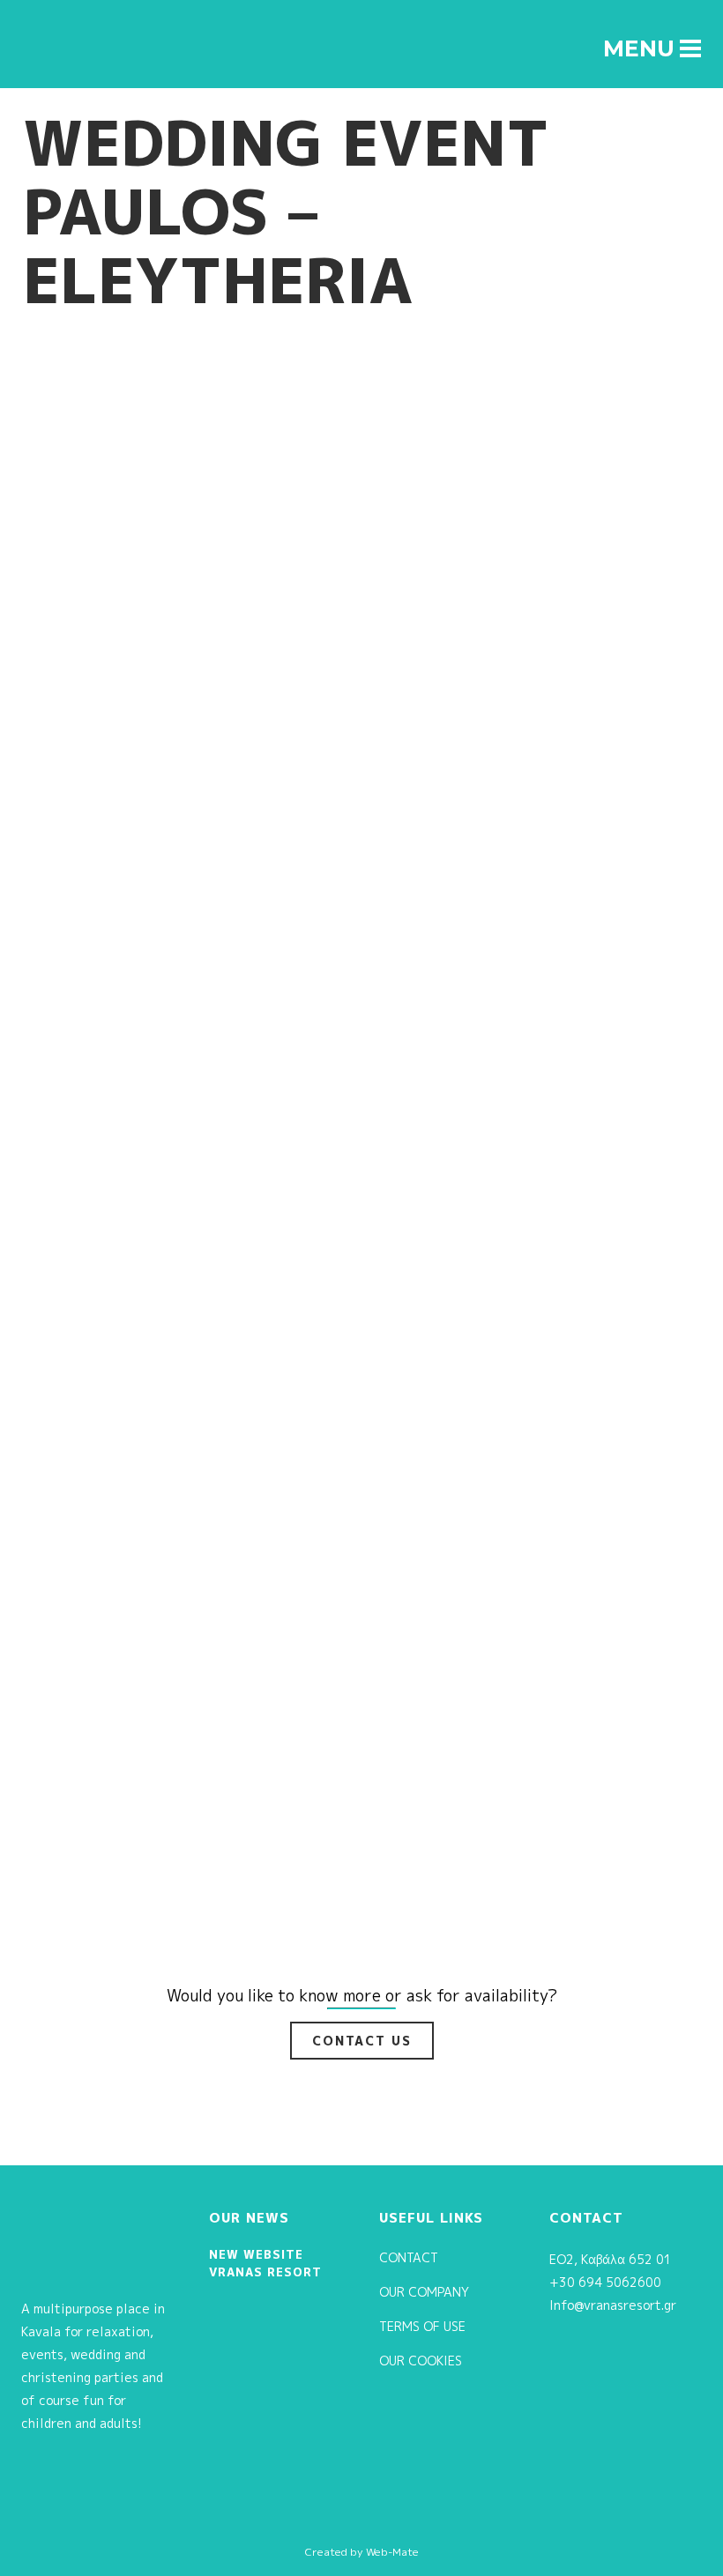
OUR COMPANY (424, 2292)
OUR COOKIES (421, 2361)
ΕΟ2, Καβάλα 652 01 (611, 2259)
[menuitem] (627, 18)
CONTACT (409, 2257)
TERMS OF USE (422, 2326)
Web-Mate (392, 2552)
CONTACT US (362, 2041)
